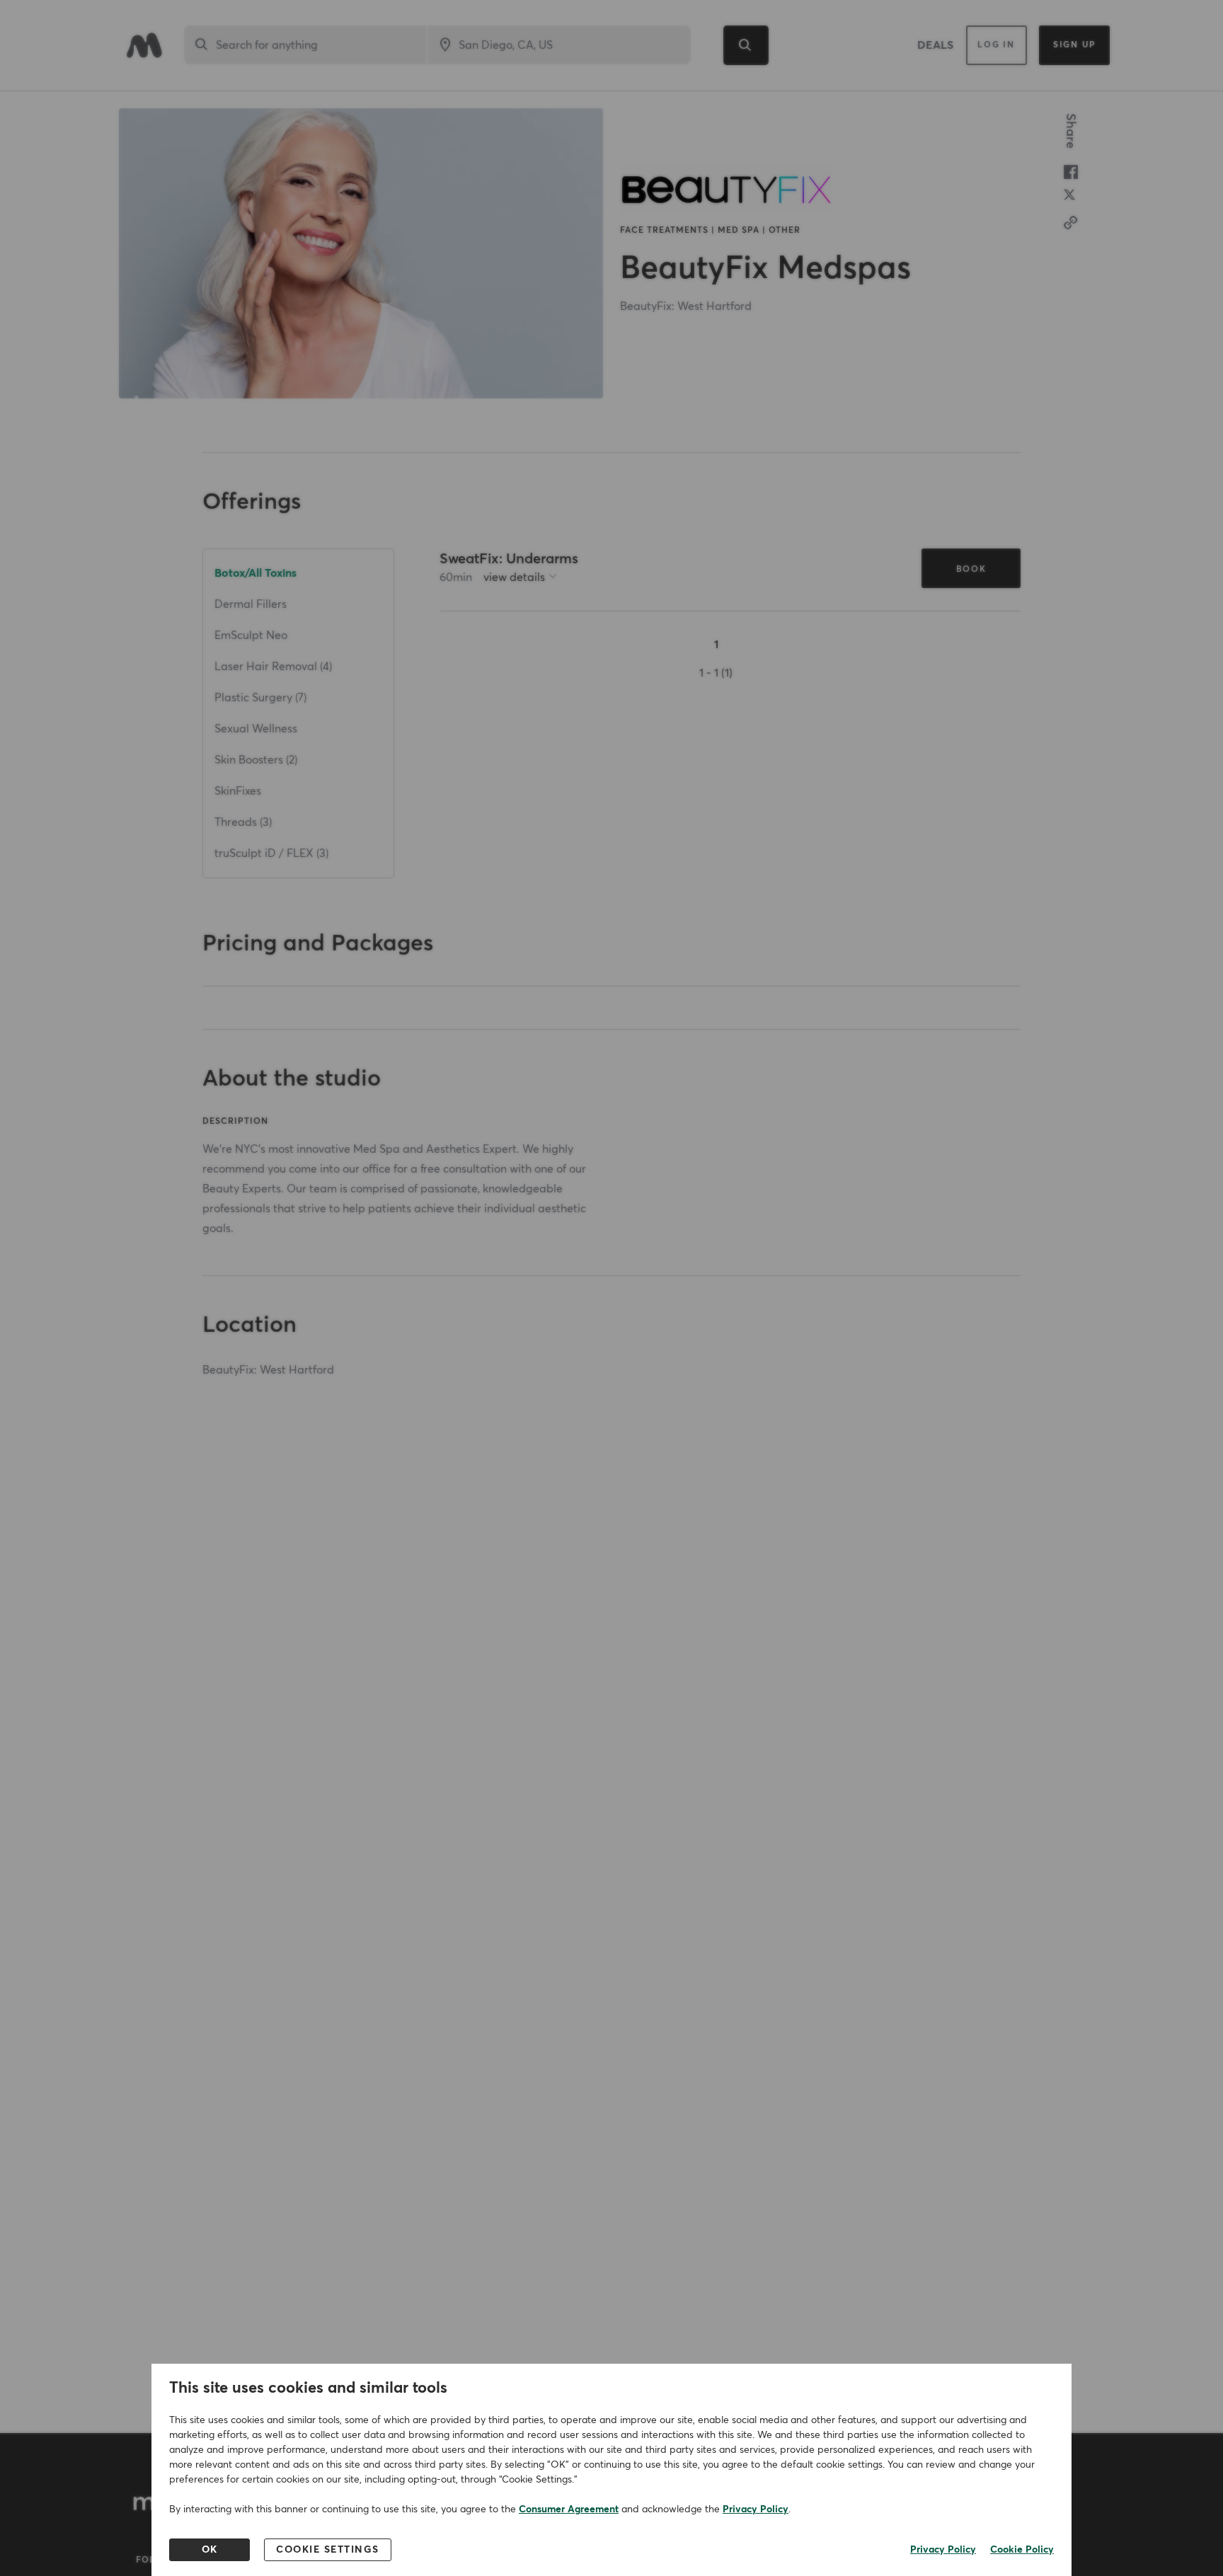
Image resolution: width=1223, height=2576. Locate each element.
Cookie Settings (328, 2550)
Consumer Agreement (569, 2509)
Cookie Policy (1022, 2550)
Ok (210, 2550)
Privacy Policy (756, 2509)
